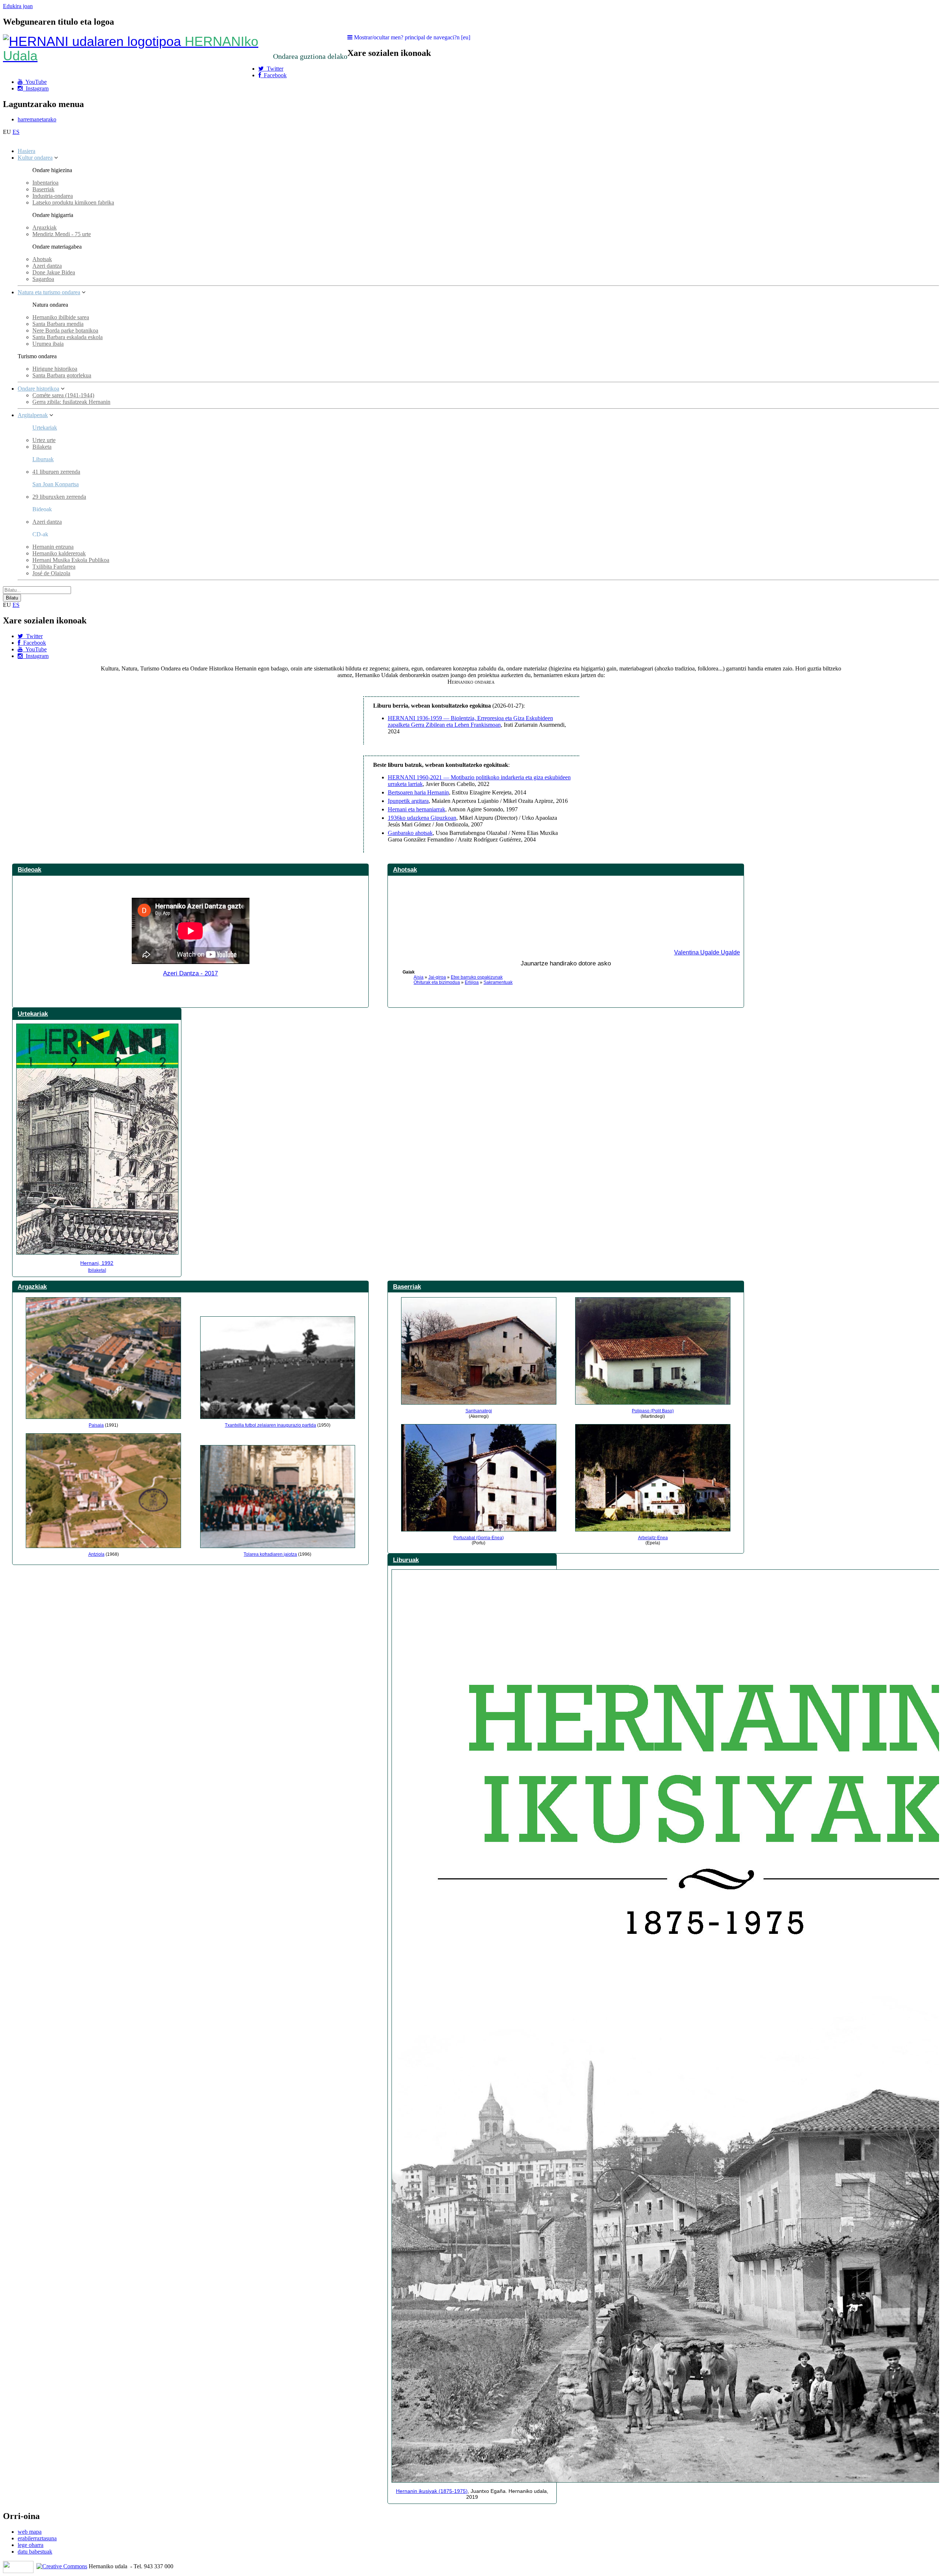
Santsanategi (479, 1411)
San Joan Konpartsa (56, 484)
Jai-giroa (437, 977)
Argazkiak (45, 227)
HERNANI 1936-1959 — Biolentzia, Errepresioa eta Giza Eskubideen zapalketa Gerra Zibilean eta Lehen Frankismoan (470, 721)
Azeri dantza (47, 266)
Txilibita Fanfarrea (54, 567)
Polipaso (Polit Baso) (653, 1411)
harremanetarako (37, 119)
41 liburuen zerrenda (56, 472)
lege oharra (31, 2545)
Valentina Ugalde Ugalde (707, 952)
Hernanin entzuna (53, 547)
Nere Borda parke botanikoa (65, 330)
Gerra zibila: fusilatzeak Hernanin (71, 402)
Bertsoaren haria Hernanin (418, 792)
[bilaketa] (97, 1270)
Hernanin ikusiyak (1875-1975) (432, 2491)
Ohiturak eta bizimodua (437, 982)
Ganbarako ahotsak (410, 833)
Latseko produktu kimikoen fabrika (73, 202)
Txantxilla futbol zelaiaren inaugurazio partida (270, 1425)
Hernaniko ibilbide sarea (61, 317)
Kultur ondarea (35, 158)
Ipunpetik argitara (408, 801)
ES (16, 132)
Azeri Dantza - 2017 (190, 973)
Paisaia (96, 1425)
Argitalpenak (33, 415)
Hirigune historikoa (55, 369)
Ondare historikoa (38, 389)
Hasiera (26, 151)
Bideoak (29, 869)
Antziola (96, 1554)
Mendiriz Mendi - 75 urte (62, 234)
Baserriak (43, 189)
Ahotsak (42, 259)
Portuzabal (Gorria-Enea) (479, 1538)
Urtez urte (44, 440)
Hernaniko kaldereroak (59, 553)
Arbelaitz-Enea (653, 1538)
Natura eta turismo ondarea (49, 292)
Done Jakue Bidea (54, 272)
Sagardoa (43, 279)
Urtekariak (45, 428)
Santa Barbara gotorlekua (62, 375)
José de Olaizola (51, 573)
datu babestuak (35, 2552)
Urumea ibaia (48, 344)
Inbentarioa (45, 183)
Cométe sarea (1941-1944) (63, 395)
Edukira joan (18, 6)
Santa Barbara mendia (58, 324)
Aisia (419, 977)
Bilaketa (42, 447)
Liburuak (43, 459)
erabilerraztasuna (37, 2538)
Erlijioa (472, 982)
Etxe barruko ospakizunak (477, 977)
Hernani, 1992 (97, 1263)
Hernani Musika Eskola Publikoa (71, 560)
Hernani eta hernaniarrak (417, 809)
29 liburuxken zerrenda (59, 497)
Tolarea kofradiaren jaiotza (270, 1554)
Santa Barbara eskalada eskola (68, 337)
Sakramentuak (498, 982)
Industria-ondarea (53, 196)
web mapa (30, 2532)
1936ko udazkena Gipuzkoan (422, 818)
